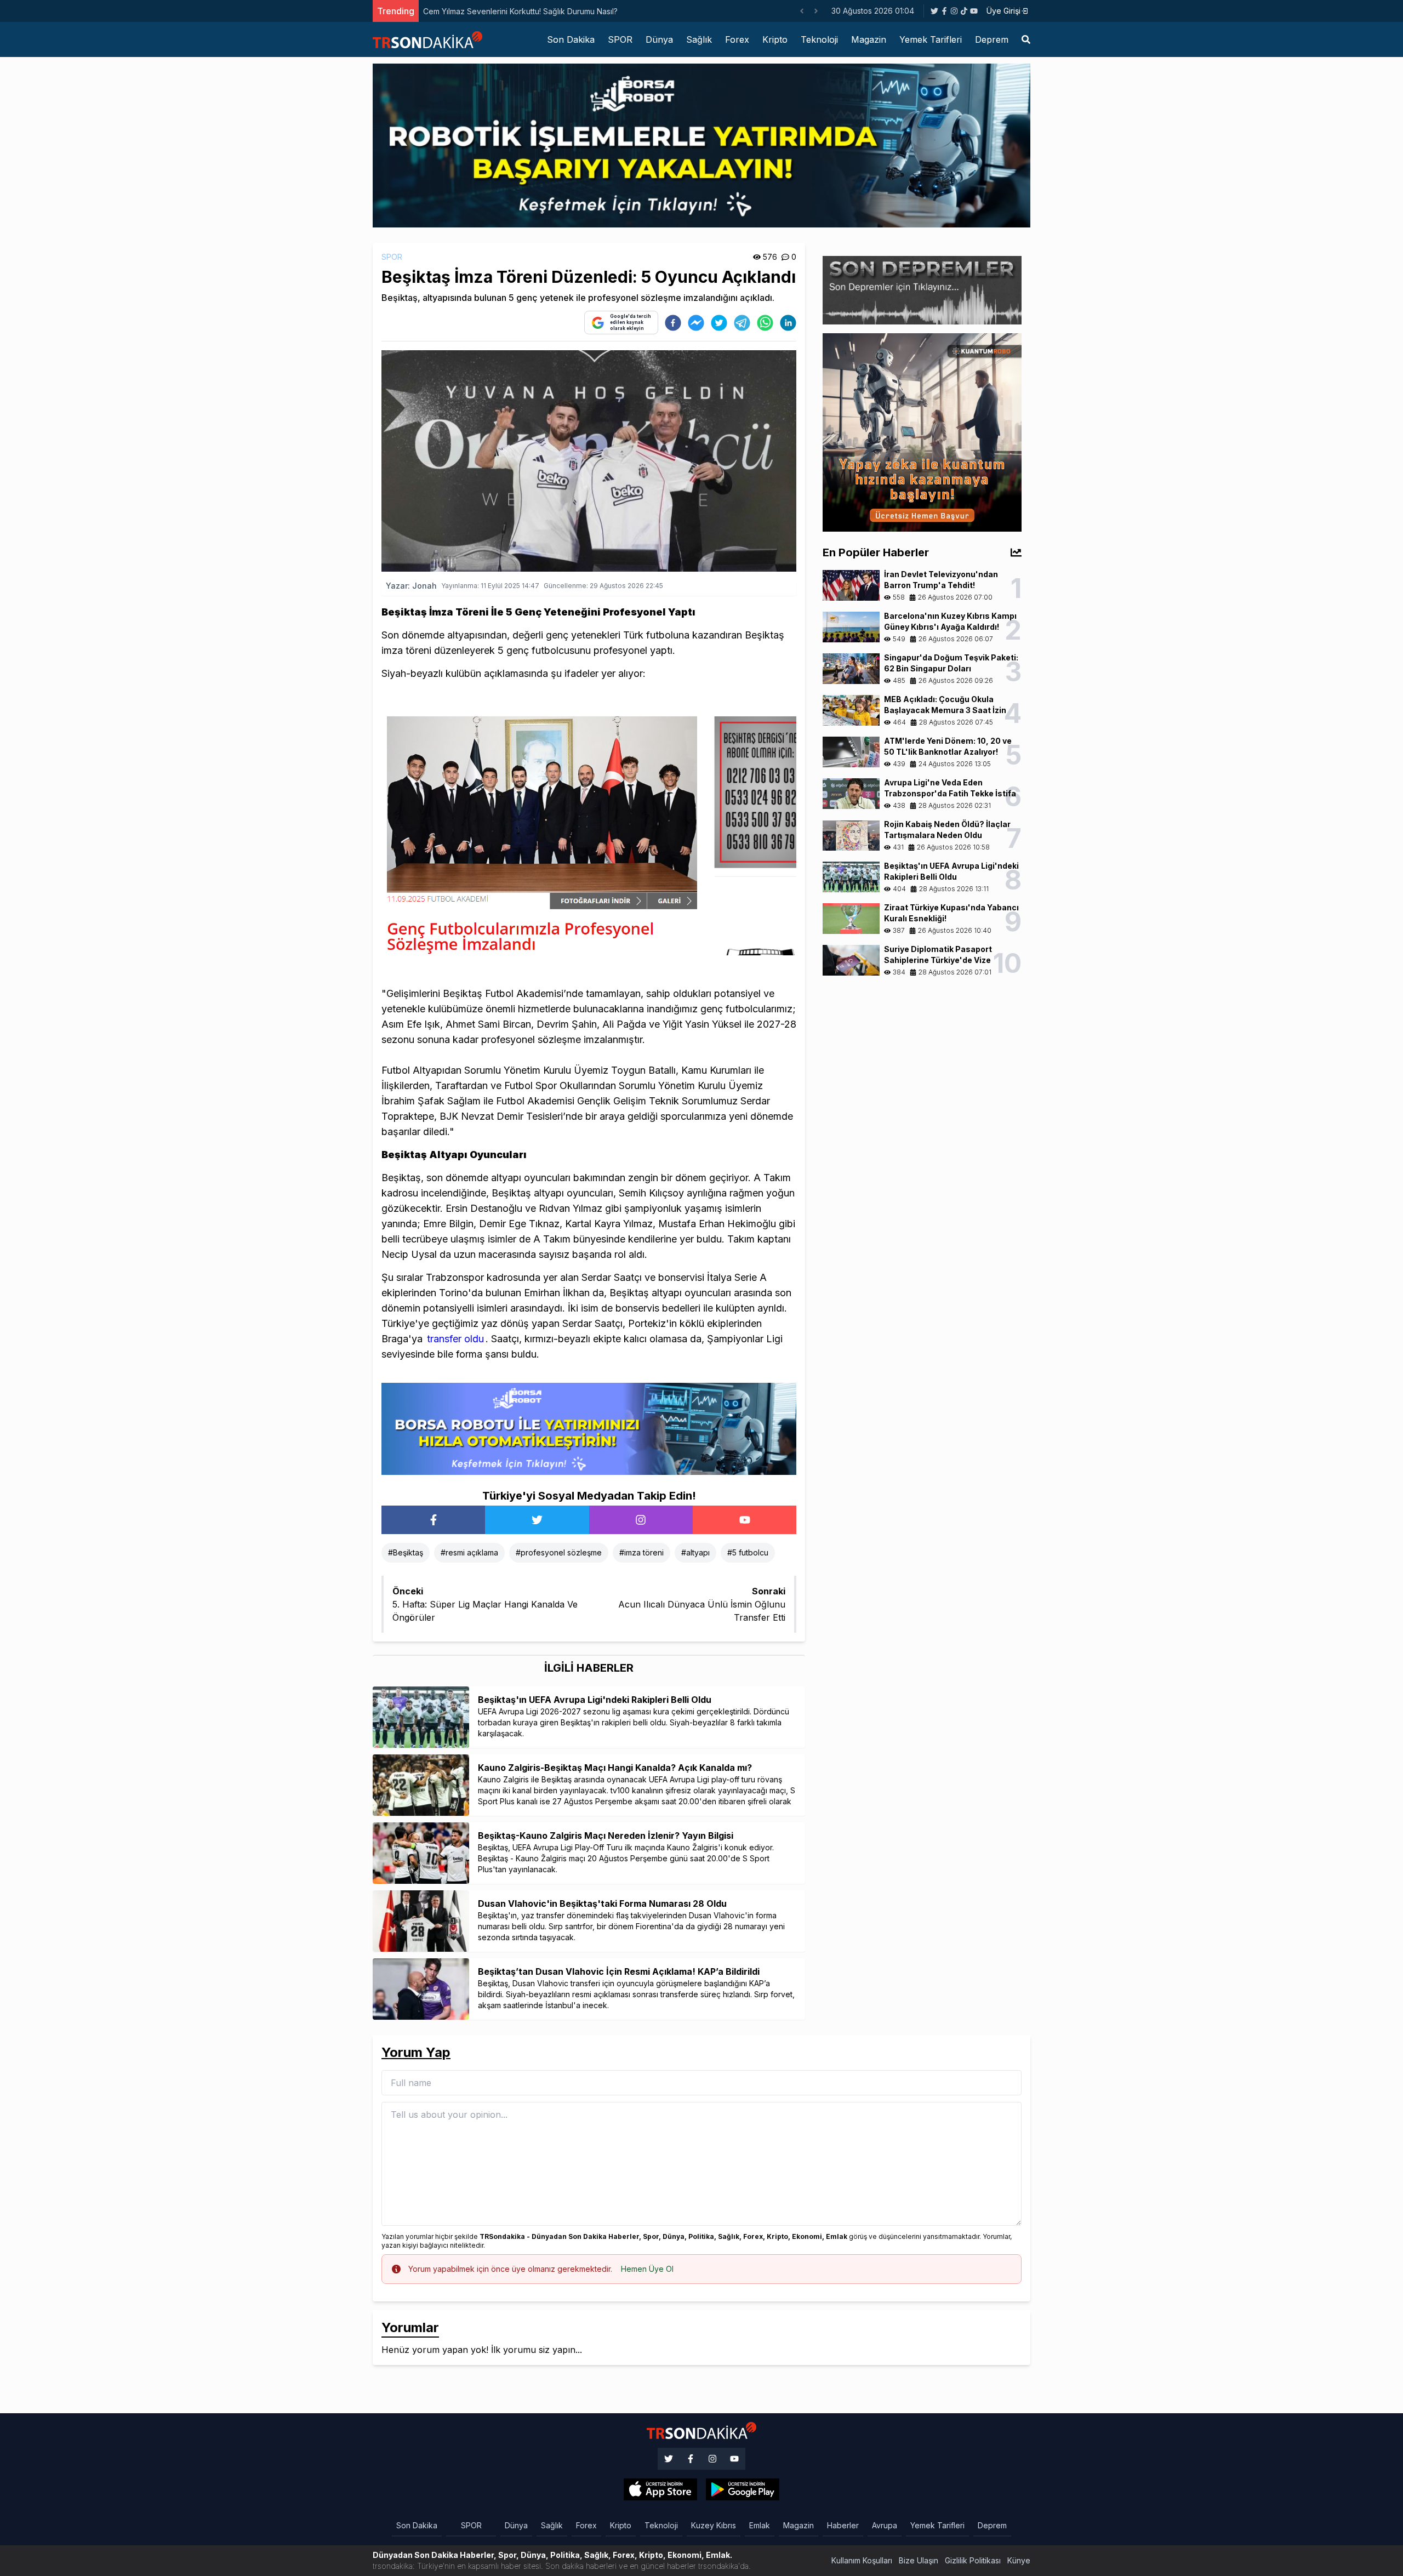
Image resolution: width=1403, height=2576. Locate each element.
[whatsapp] (765, 323)
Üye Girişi (1003, 11)
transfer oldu (454, 1339)
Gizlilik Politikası (973, 2560)
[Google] (660, 2489)
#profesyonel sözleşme (559, 1552)
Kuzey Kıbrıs (714, 2525)
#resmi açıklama (469, 1552)
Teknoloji (819, 39)
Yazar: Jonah (411, 586)
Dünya (659, 39)
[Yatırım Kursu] (922, 431)
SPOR (620, 39)
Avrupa (885, 2525)
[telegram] (742, 323)
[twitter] (719, 323)
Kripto (775, 39)
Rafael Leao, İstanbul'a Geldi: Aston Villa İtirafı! (506, 11)
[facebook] (673, 323)
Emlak (760, 2525)
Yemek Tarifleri (931, 39)
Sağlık (699, 39)
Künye (1019, 2560)
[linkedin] (788, 323)
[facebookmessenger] (696, 323)
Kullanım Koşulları (862, 2560)
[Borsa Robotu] (589, 1428)
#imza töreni (641, 1552)
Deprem (992, 39)
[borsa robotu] (701, 145)
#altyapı (695, 1552)
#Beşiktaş (406, 1552)
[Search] (1026, 39)
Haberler (843, 2525)
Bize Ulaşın (919, 2560)
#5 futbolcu (748, 1552)
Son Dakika (571, 39)
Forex (737, 39)
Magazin (869, 39)
